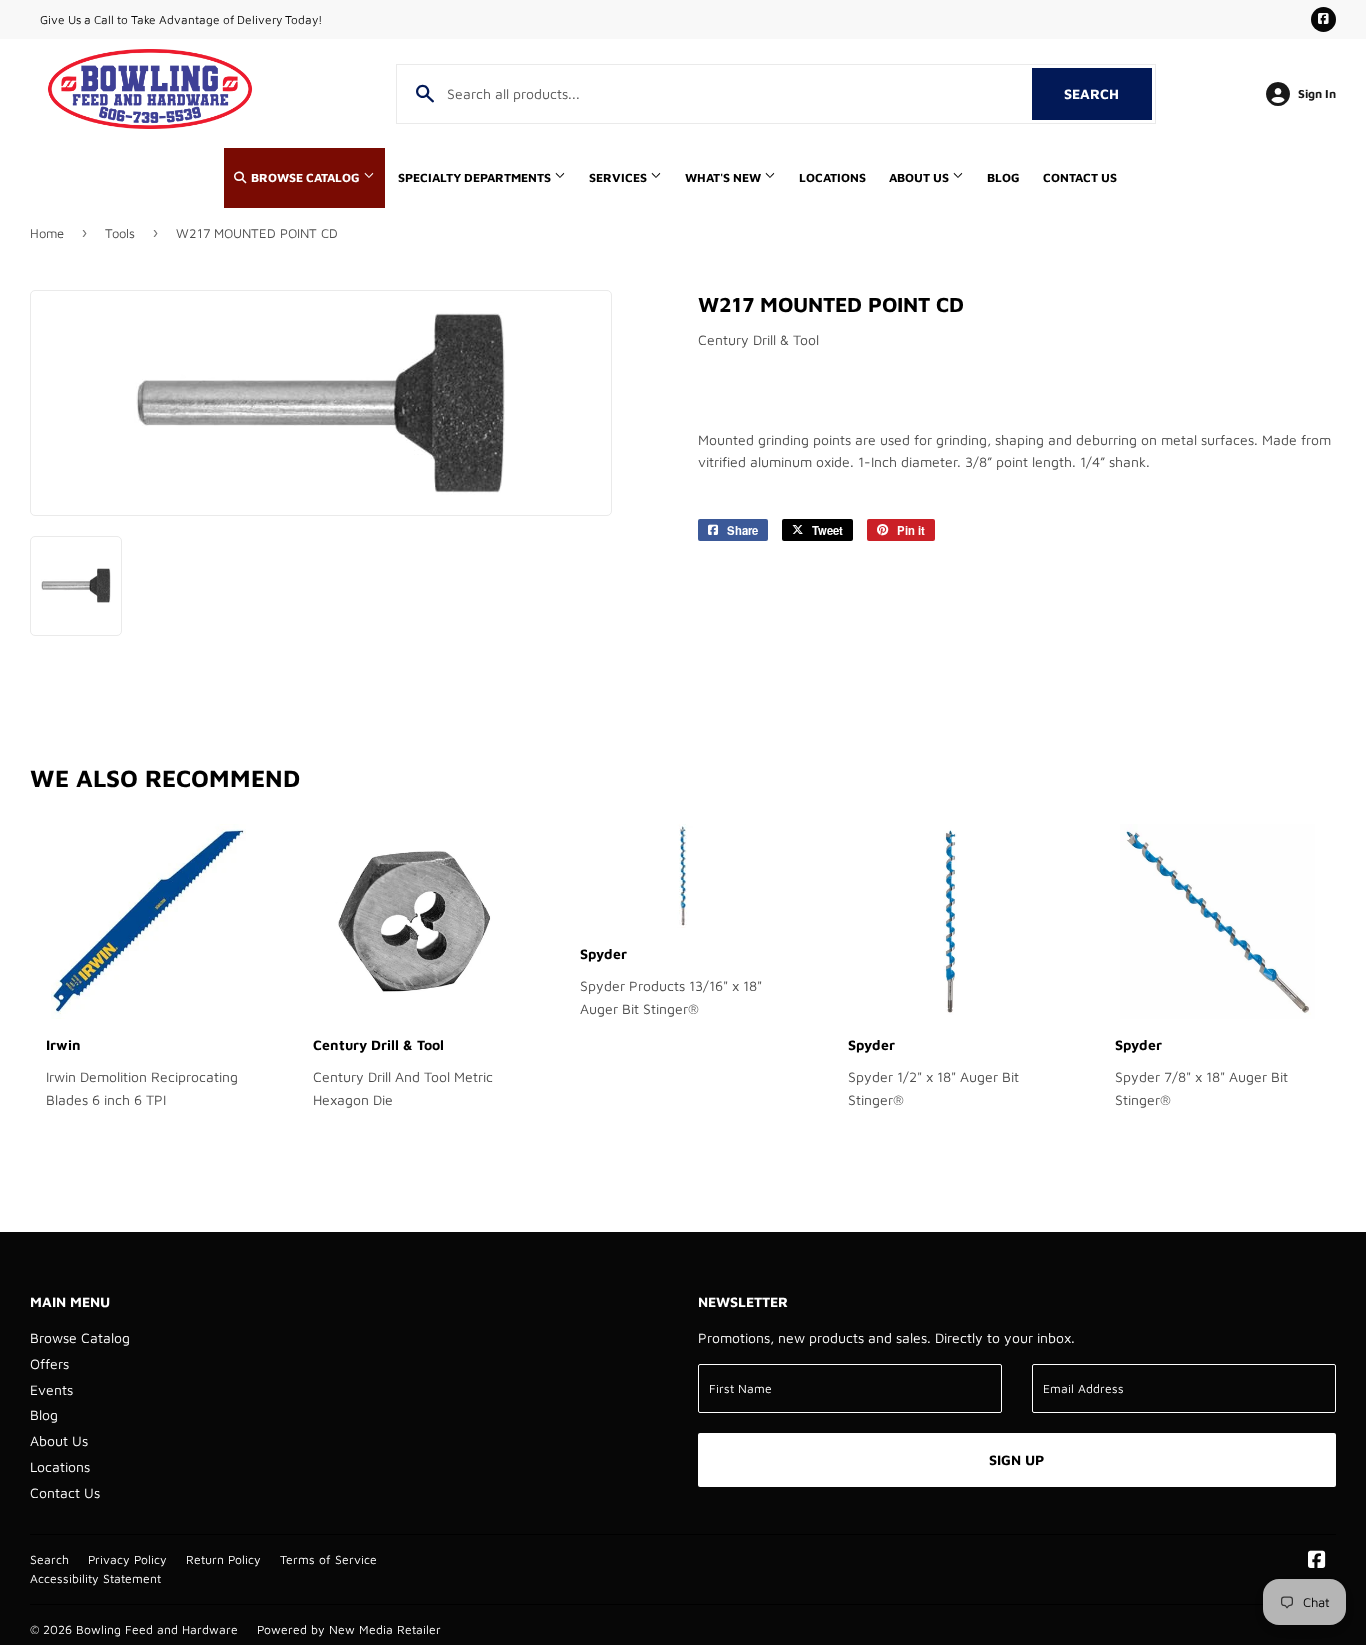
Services (619, 177)
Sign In (1317, 93)
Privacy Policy (127, 1559)
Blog (1003, 177)
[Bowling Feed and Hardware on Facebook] (1317, 1561)
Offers (49, 1363)
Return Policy (223, 1559)
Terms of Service (328, 1559)
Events (51, 1389)
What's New (724, 177)
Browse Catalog (305, 177)
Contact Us (1080, 177)
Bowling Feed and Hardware (157, 1629)
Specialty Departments (476, 177)
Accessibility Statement (95, 1578)
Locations (832, 177)
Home (47, 233)
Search (1108, 93)
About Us (920, 177)
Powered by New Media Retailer (349, 1629)
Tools (120, 233)
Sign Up (1016, 1459)
